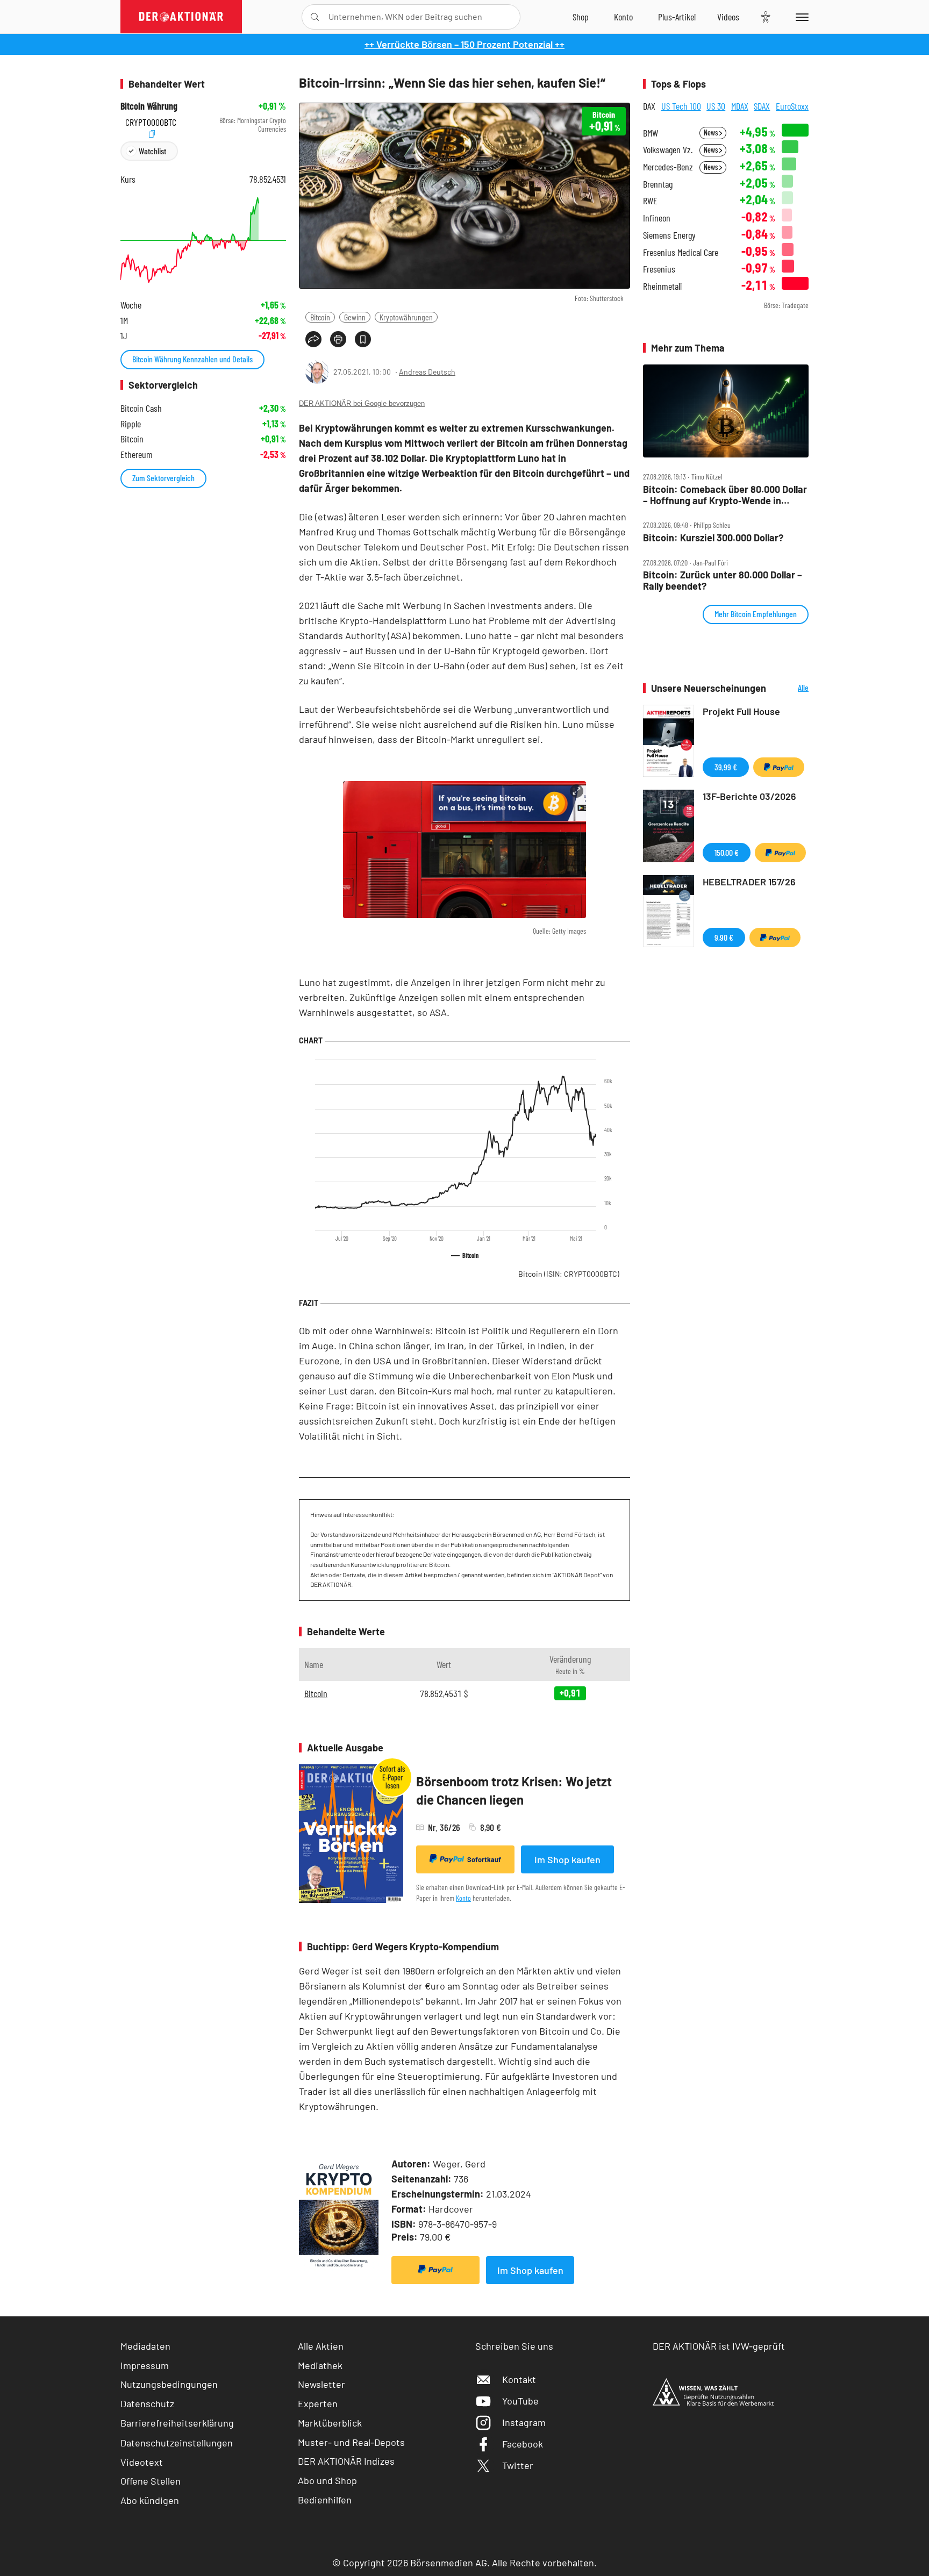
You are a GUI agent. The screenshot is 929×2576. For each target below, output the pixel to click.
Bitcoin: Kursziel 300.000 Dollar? (713, 538)
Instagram (524, 2422)
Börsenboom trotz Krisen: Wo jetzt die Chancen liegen (514, 1790)
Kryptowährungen (406, 317)
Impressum (145, 2365)
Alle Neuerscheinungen (790, 688)
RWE (650, 201)
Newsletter (321, 2384)
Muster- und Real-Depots (351, 2442)
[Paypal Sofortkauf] (435, 2270)
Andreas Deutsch (427, 372)
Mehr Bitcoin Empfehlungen (756, 614)
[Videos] (728, 17)
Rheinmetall (662, 286)
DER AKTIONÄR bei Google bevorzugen (362, 403)
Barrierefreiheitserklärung (177, 2423)
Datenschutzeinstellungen (177, 2443)
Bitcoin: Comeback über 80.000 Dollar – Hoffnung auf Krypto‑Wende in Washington (725, 495)
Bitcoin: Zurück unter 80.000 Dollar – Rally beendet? (723, 580)
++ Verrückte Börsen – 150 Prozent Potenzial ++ (464, 44)
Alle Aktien (321, 2346)
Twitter (518, 2465)
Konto (463, 1898)
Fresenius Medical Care (681, 252)
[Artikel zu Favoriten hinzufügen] (363, 339)
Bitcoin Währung (149, 106)
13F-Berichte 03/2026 (749, 796)
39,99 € (726, 767)
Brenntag (658, 184)
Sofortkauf (484, 1859)
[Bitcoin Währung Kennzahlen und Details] (203, 240)
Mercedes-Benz (668, 167)
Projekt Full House (741, 711)
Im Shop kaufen (567, 1859)
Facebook (523, 2444)
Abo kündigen (150, 2500)
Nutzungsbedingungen (169, 2384)
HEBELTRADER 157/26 (749, 882)
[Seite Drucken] (338, 339)
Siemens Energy (669, 235)
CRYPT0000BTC (151, 121)
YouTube (520, 2401)
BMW (651, 133)
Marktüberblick (330, 2423)
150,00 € (727, 852)
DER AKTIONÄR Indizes (346, 2461)
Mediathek (320, 2365)
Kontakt (519, 2379)
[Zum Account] (623, 17)
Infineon (657, 218)
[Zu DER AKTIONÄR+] (677, 17)
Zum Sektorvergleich (163, 478)
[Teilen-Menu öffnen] (313, 339)
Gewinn (355, 317)
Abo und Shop (327, 2480)
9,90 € (724, 937)
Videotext (142, 2462)
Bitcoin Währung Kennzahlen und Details (192, 359)
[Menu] (800, 17)
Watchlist (152, 151)
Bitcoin (320, 317)
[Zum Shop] (581, 17)
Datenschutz (147, 2403)
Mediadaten (145, 2346)
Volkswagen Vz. (668, 150)
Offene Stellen (151, 2481)
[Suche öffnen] (315, 17)
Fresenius (659, 269)
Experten (318, 2403)
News (712, 133)
